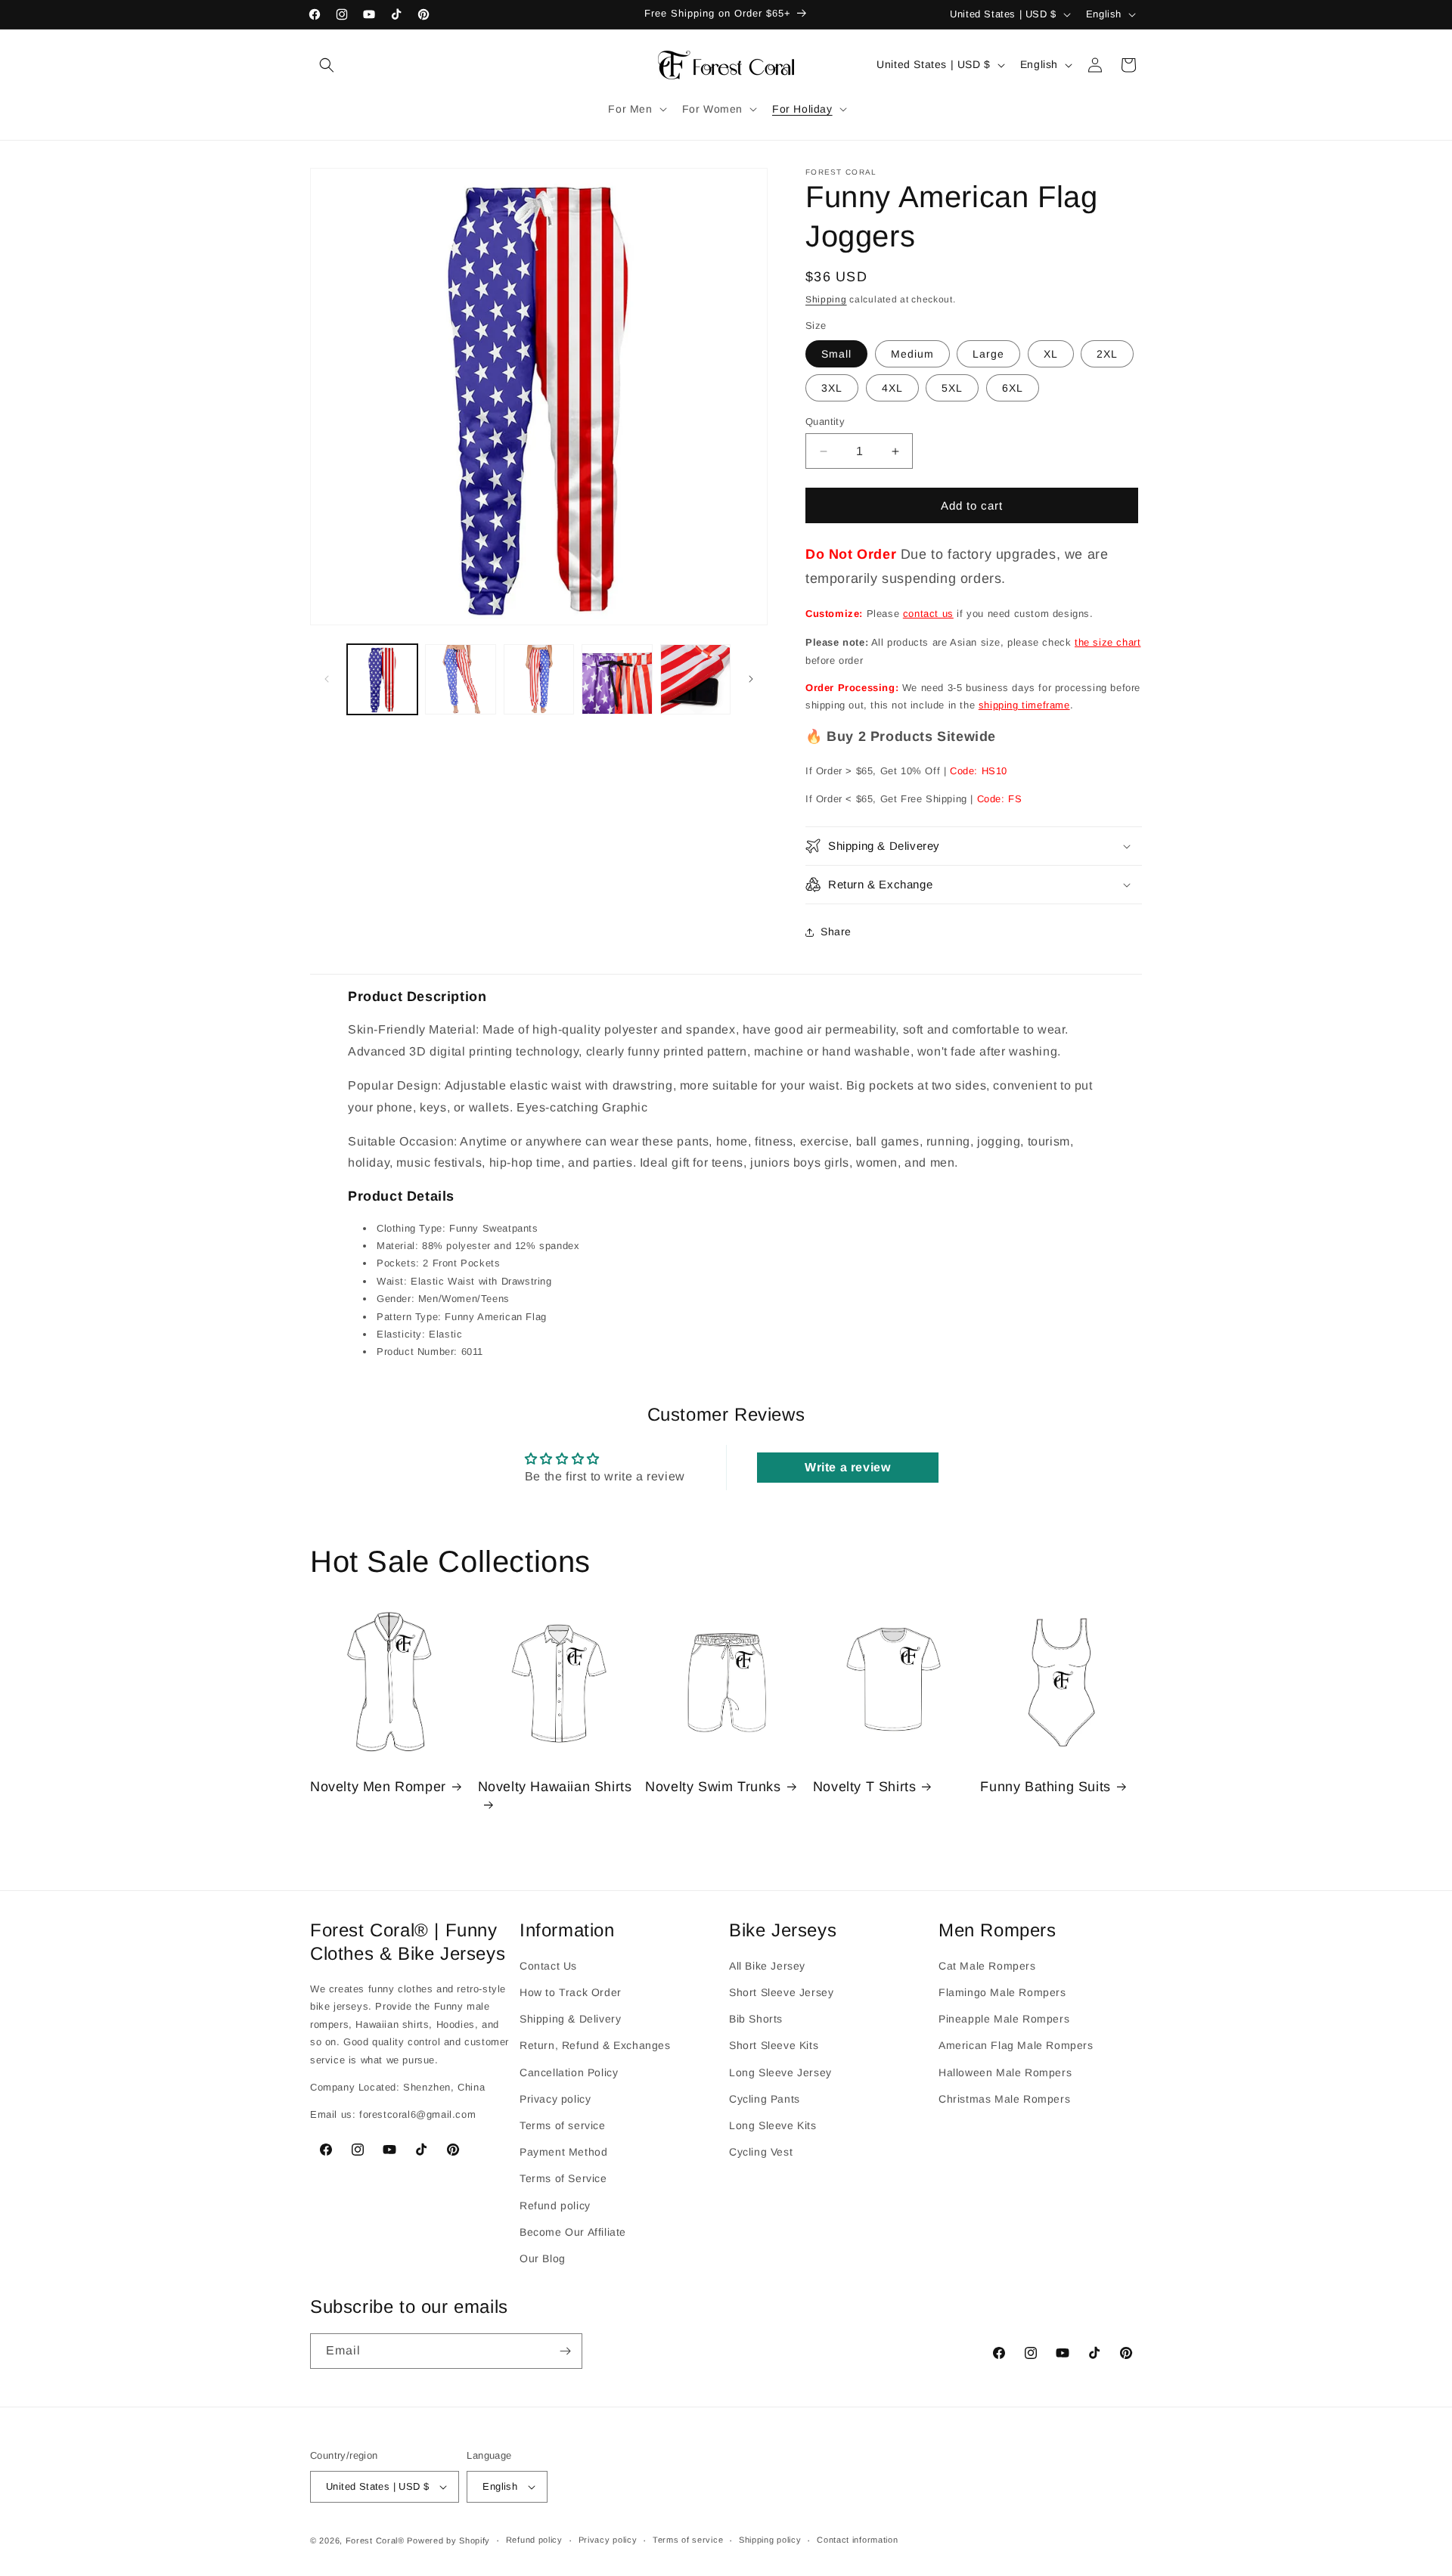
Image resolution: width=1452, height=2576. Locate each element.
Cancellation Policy (569, 2072)
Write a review (847, 1467)
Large (988, 354)
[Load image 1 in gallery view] (382, 679)
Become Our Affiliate (573, 2232)
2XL (1107, 354)
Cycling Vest (761, 2152)
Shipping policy (770, 2540)
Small (836, 354)
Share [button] (836, 932)
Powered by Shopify (448, 2540)
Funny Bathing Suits (1045, 1787)
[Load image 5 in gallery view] (695, 679)
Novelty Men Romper (378, 1787)
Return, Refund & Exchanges (595, 2046)
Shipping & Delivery (570, 2019)
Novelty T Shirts (865, 1787)
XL (1051, 354)
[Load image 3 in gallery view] (539, 679)
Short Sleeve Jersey (781, 1992)
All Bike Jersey (767, 1966)
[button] (327, 65)
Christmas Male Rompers (1004, 2099)
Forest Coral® (375, 2540)
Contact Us (548, 1966)
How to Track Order (571, 1992)
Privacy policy (555, 2099)
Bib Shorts (756, 2019)
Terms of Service (563, 2178)
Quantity (825, 422)
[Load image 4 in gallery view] (617, 679)
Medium (912, 354)
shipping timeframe (1024, 705)
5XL (952, 388)
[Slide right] (751, 679)
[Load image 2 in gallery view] (460, 679)
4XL (892, 388)
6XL (1013, 388)
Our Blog (543, 2258)
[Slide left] (327, 679)
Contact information (857, 2540)
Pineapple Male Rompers (1004, 2019)
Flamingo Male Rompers (1002, 1992)
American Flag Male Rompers (1016, 2046)
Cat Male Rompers (987, 1966)
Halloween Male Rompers (1005, 2072)
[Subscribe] (565, 2351)
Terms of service (563, 2125)
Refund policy (555, 2206)
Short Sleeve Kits (774, 2046)
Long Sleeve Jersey (780, 2072)
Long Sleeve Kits (773, 2125)
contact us (928, 614)
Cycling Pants (765, 2099)
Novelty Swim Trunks (713, 1787)
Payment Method (563, 2152)
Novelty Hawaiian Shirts (555, 1787)
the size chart (1108, 642)
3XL (832, 388)
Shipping (826, 299)
